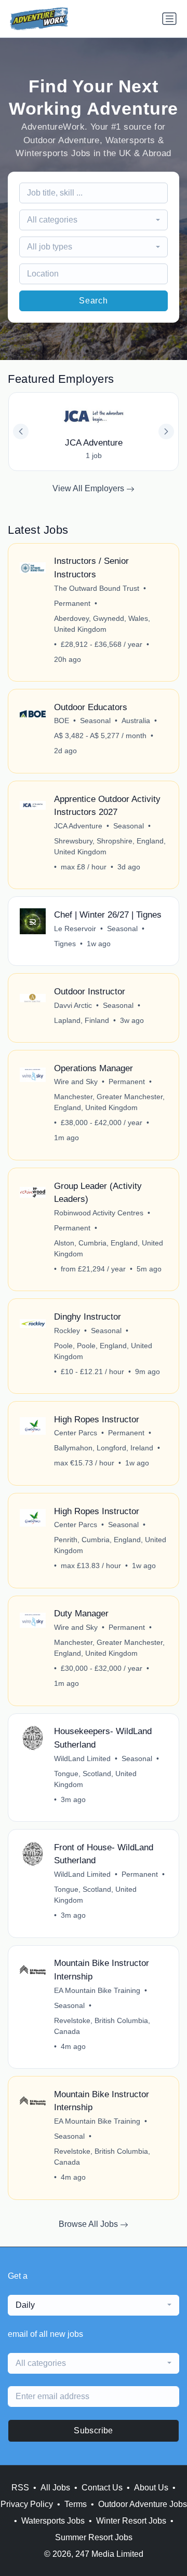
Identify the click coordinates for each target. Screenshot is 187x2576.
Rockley (67, 1331)
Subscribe (94, 2430)
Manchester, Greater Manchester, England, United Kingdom (109, 1102)
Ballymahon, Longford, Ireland (104, 1448)
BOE (62, 721)
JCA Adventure (78, 826)
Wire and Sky (76, 1082)
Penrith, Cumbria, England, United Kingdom (110, 1545)
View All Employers (89, 488)
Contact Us (102, 2488)
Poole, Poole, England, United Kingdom (103, 1351)
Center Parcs (76, 1433)
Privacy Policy (27, 2504)
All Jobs (55, 2488)
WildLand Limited (82, 1758)
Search (94, 301)
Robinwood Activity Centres (99, 1213)
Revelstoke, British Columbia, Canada (102, 2026)
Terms (76, 2504)
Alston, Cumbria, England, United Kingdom (109, 1248)
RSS (20, 2488)
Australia (136, 721)
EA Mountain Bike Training (97, 1990)
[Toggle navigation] (169, 19)
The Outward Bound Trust (97, 588)
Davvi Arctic (73, 1005)
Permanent (72, 603)
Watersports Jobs (53, 2521)
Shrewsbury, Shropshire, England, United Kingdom (110, 846)
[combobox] (94, 220)
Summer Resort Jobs (94, 2537)
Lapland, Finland (82, 1020)
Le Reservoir (75, 929)
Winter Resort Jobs (131, 2521)
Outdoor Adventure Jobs (143, 2504)
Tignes (65, 944)
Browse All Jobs (89, 2224)
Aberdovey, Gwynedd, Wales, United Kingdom (102, 624)
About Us (151, 2488)
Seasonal (95, 721)
